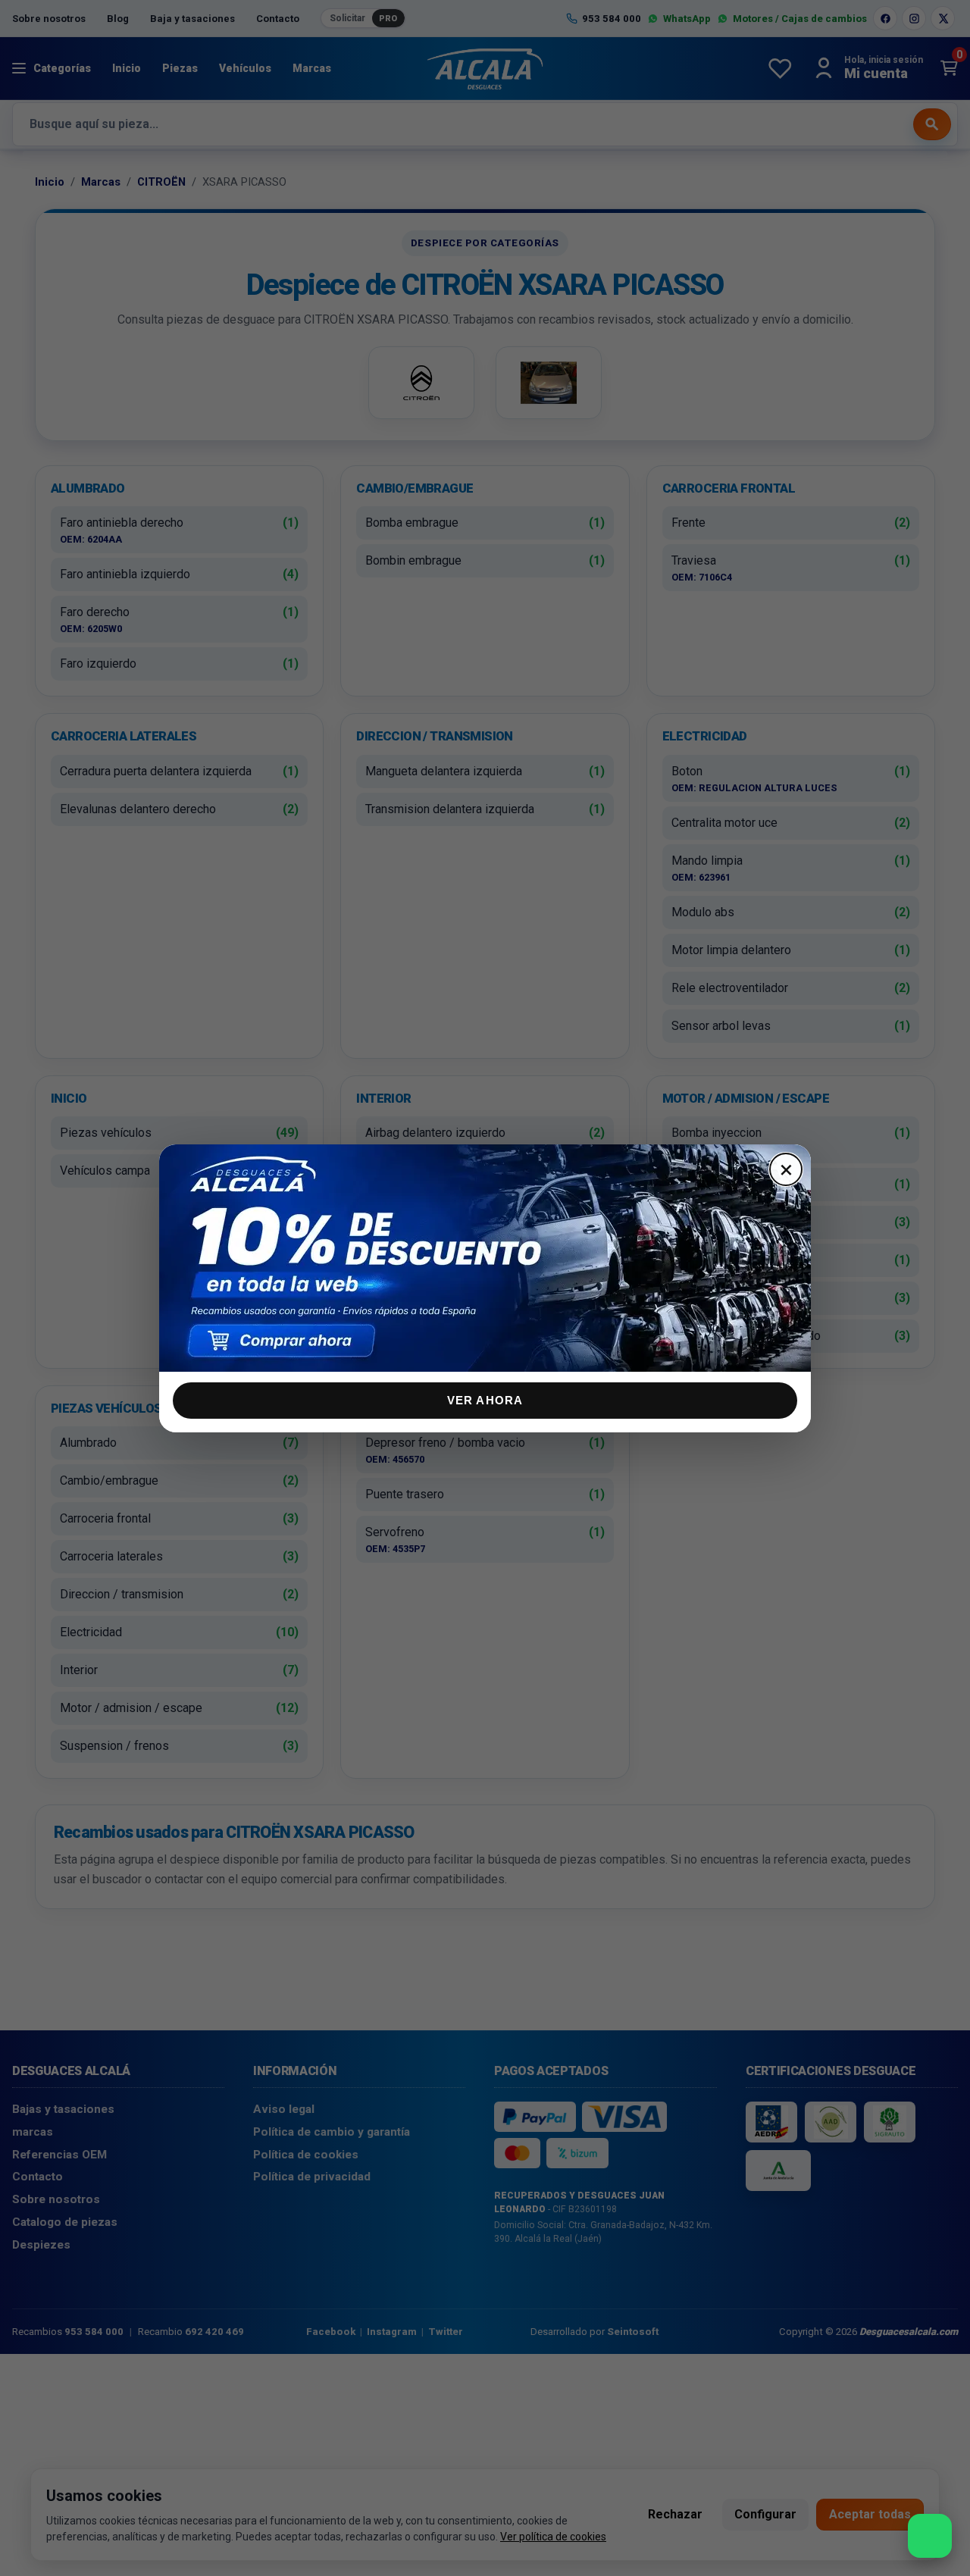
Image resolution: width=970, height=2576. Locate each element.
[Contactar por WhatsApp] (930, 2536)
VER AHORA (485, 1400)
